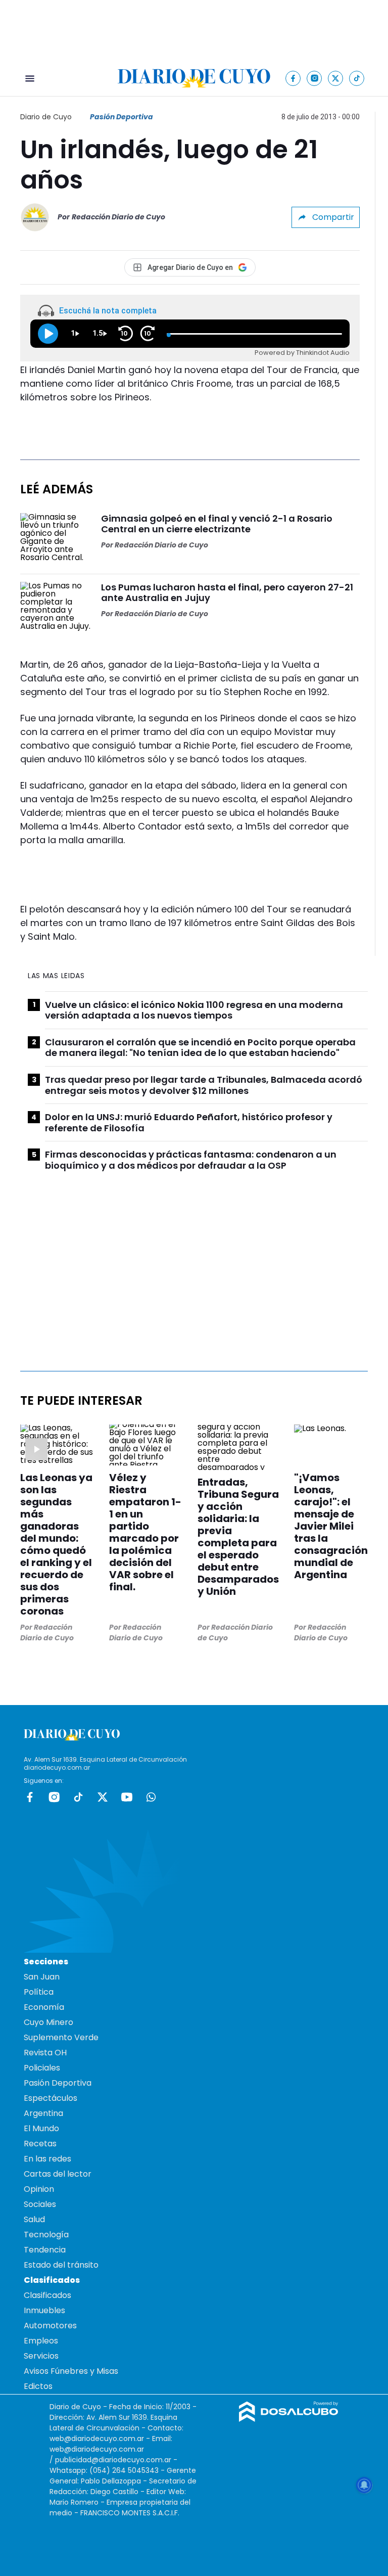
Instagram (54, 1797)
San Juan (42, 1977)
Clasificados (47, 2295)
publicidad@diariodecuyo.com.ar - (116, 2460)
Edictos (38, 2386)
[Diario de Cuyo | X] (336, 78)
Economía (44, 2007)
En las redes (47, 2159)
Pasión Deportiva (122, 117)
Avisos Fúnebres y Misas (71, 2371)
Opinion (39, 2189)
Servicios (41, 2356)
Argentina (43, 2113)
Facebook (30, 1797)
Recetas (40, 2144)
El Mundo (41, 2128)
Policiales (42, 2068)
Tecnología (46, 2235)
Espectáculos (51, 2098)
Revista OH (45, 2053)
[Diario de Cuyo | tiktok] (357, 78)
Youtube (127, 1797)
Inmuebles (44, 2310)
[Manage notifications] (364, 2485)
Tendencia (45, 2250)
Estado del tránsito (61, 2265)
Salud (34, 2219)
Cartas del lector (58, 2174)
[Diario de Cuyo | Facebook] (293, 78)
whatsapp (151, 1797)
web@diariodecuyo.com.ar (97, 2439)
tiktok (78, 1797)
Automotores (50, 2326)
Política (39, 1992)
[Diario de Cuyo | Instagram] (314, 78)
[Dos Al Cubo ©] (289, 2419)
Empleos (41, 2341)
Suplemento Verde (61, 2037)
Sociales (40, 2204)
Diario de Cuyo (46, 117)
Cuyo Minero (48, 2022)
